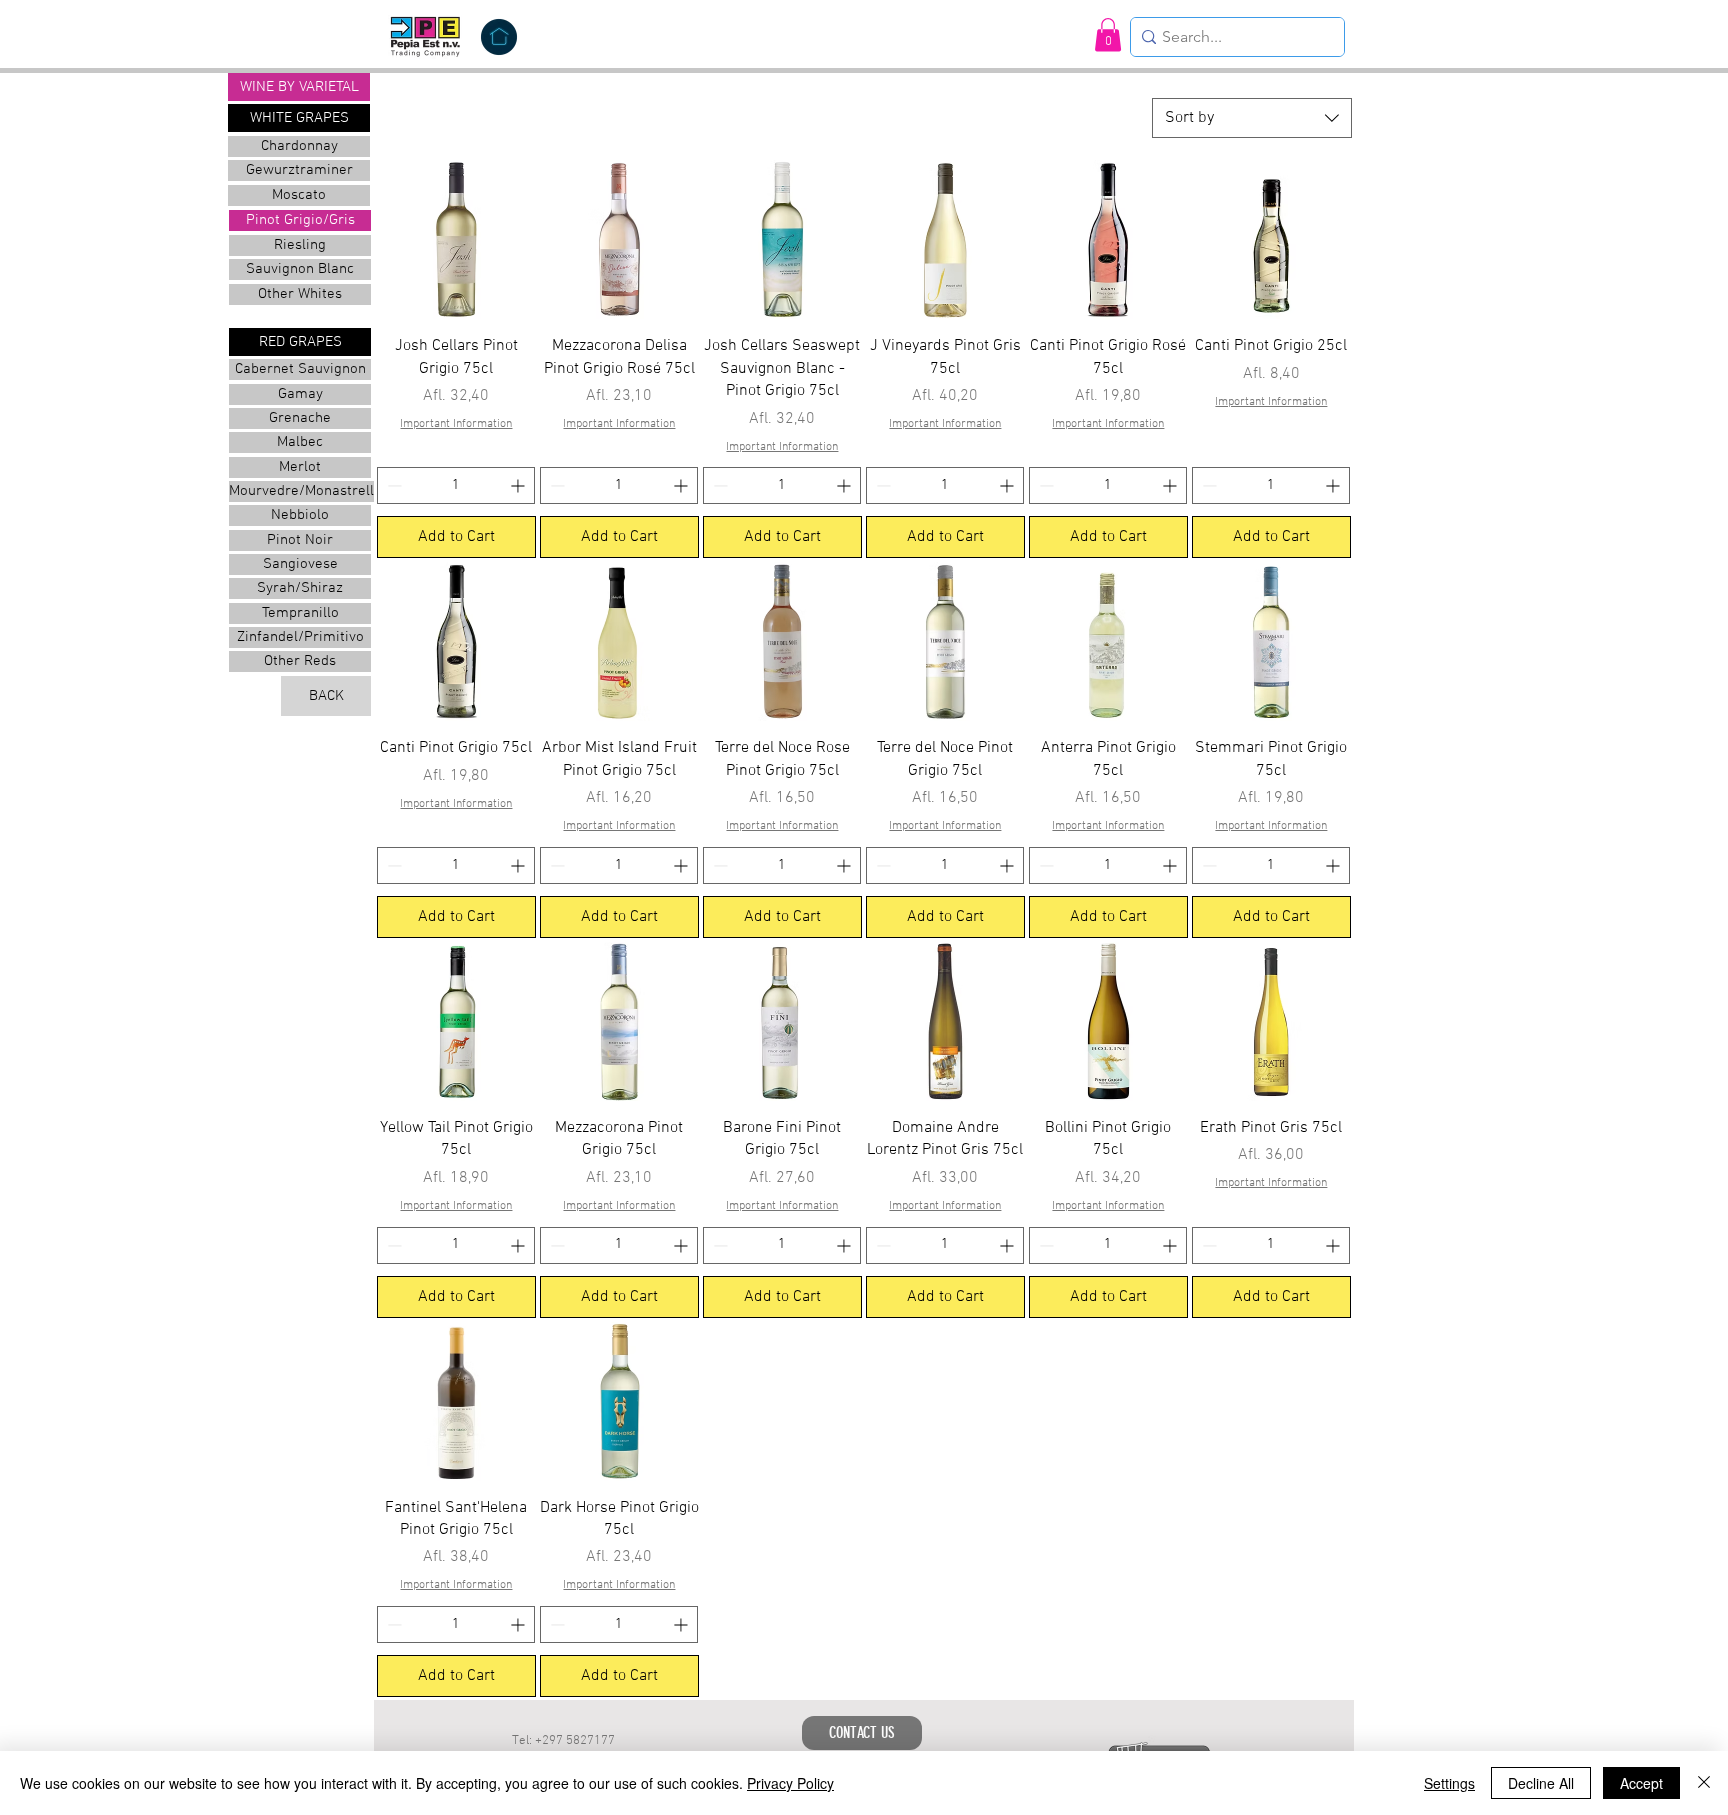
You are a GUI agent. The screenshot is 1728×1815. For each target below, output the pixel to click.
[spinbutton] (456, 485)
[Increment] (519, 485)
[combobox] (1252, 118)
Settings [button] (1449, 1783)
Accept (1641, 1783)
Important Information (456, 424)
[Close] (1704, 1783)
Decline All (1541, 1783)
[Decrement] (392, 485)
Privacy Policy (790, 1783)
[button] (1108, 34)
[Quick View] (456, 239)
